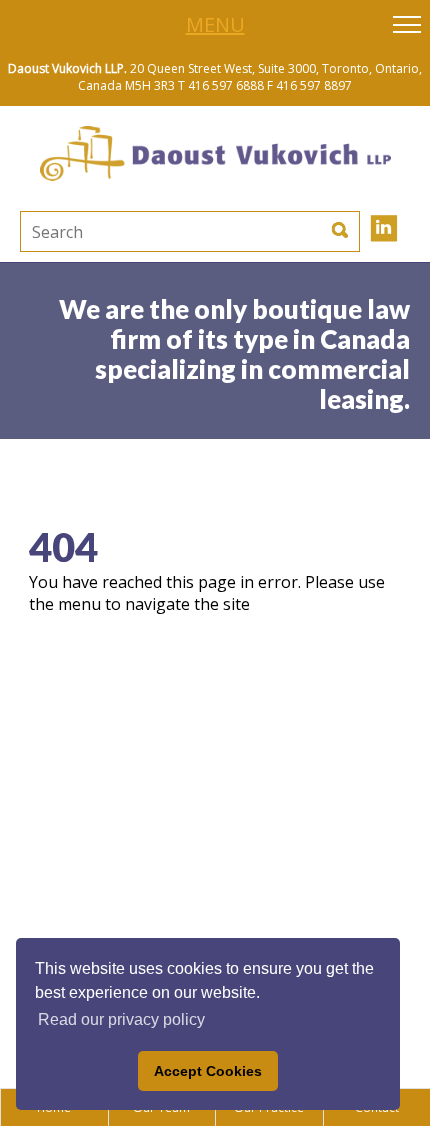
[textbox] (130, 232)
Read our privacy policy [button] (121, 1019)
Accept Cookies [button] (208, 1071)
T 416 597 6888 (221, 85)
